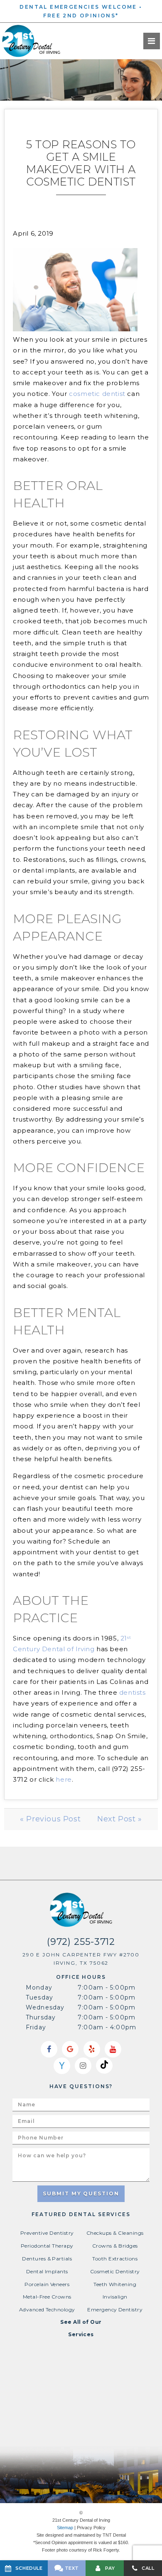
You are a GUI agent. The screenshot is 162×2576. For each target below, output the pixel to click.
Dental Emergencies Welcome (78, 7)
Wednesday (45, 2007)
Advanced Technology (47, 2309)
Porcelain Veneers (47, 2284)
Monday (39, 1987)
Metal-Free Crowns (47, 2297)
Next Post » (120, 1819)
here (64, 1779)
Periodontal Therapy (47, 2246)
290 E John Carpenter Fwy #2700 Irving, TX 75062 (81, 1959)
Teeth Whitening (115, 2284)
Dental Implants (47, 2271)
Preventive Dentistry (47, 2233)
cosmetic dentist (97, 394)
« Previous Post (50, 1819)
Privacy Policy (91, 2528)
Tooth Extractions (115, 2259)
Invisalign (115, 2297)
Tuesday (39, 1997)
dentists (133, 1692)
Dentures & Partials (47, 2259)
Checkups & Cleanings (115, 2233)
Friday (36, 2027)
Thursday (41, 2017)
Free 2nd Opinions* (81, 16)
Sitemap (65, 2528)
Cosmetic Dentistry (115, 2271)
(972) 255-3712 (81, 1942)
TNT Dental (114, 2535)
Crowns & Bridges (115, 2246)
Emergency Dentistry (115, 2309)
